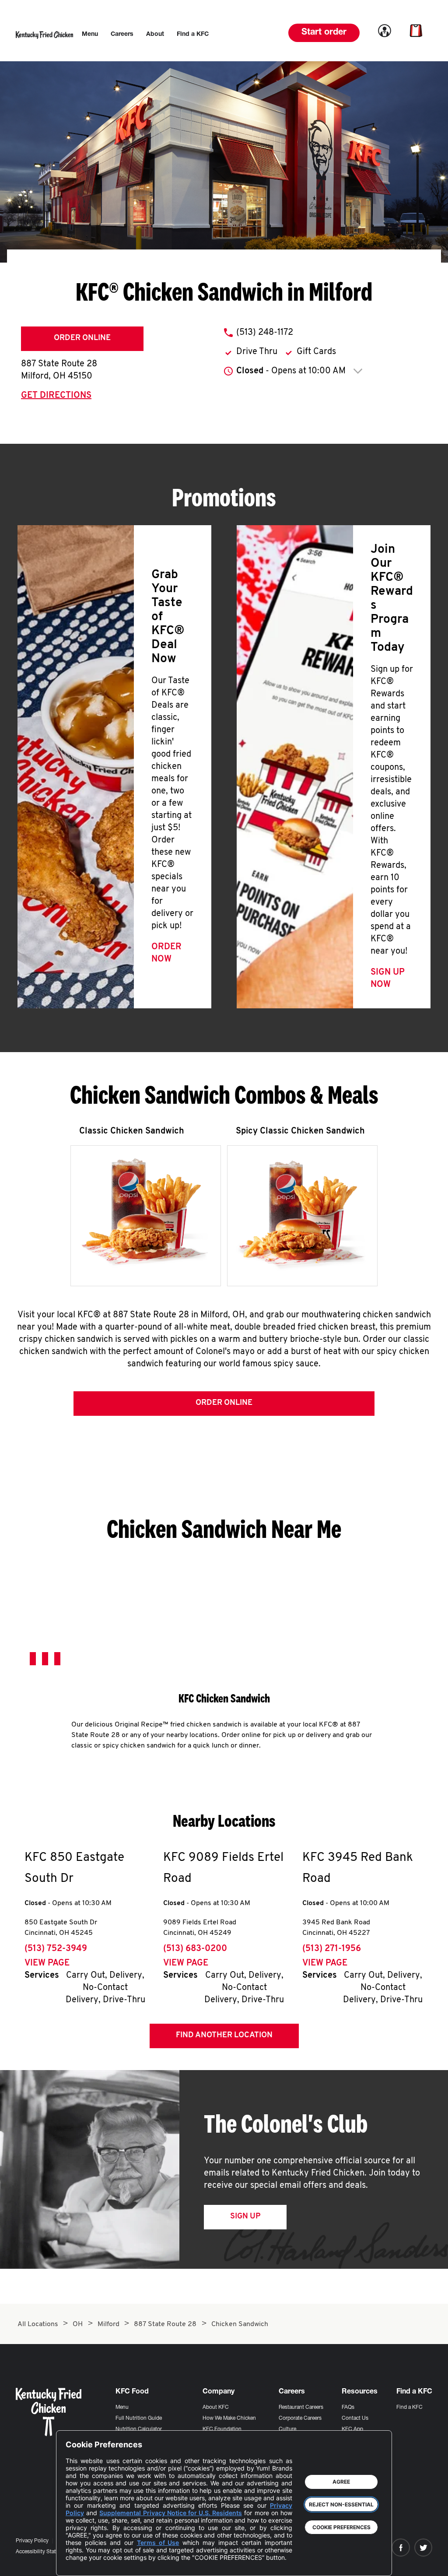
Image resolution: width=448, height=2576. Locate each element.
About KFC (216, 2408)
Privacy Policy (32, 2541)
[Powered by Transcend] (80, 2563)
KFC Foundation (222, 2429)
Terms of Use (158, 2543)
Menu (122, 2408)
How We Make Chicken (229, 2418)
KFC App (352, 2429)
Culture (287, 2429)
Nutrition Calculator (139, 2429)
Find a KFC (409, 2408)
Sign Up (245, 2217)
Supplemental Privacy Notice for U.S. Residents (171, 2513)
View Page (47, 1963)
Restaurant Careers (301, 2408)
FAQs (348, 2408)
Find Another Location (224, 2036)
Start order (324, 33)
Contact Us (355, 2418)
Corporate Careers (300, 2418)
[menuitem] (90, 35)
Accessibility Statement (43, 2552)
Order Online (82, 338)
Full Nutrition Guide (139, 2418)
